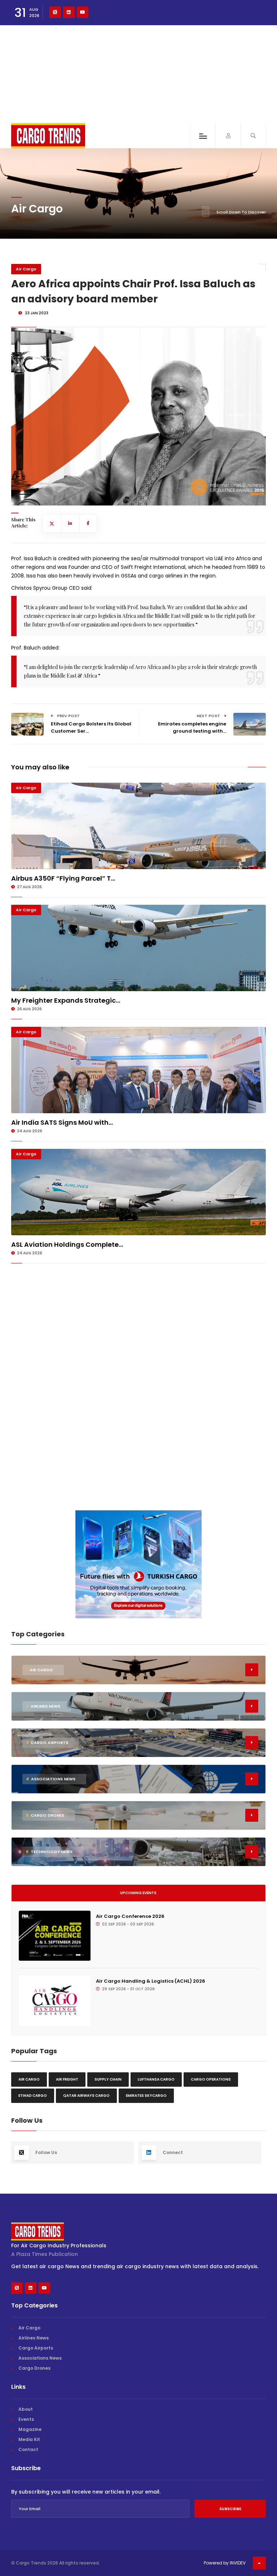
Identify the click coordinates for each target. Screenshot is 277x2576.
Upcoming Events (138, 1893)
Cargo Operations (211, 2079)
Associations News (40, 2358)
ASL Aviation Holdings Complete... (67, 1244)
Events (26, 2419)
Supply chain (108, 2079)
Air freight (67, 2079)
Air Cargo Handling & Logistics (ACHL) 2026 (151, 1981)
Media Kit (29, 2439)
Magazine (30, 2429)
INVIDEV (238, 2563)
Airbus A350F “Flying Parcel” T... (63, 878)
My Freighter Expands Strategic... (66, 1000)
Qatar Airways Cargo (86, 2096)
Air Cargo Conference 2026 (130, 1916)
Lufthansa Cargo (156, 2079)
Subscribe (230, 2509)
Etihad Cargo (33, 2096)
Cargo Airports (36, 2348)
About (26, 2409)
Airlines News (34, 2338)
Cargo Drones (34, 2368)
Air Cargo (26, 269)
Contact (28, 2449)
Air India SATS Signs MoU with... (62, 1122)
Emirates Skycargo (146, 2096)
